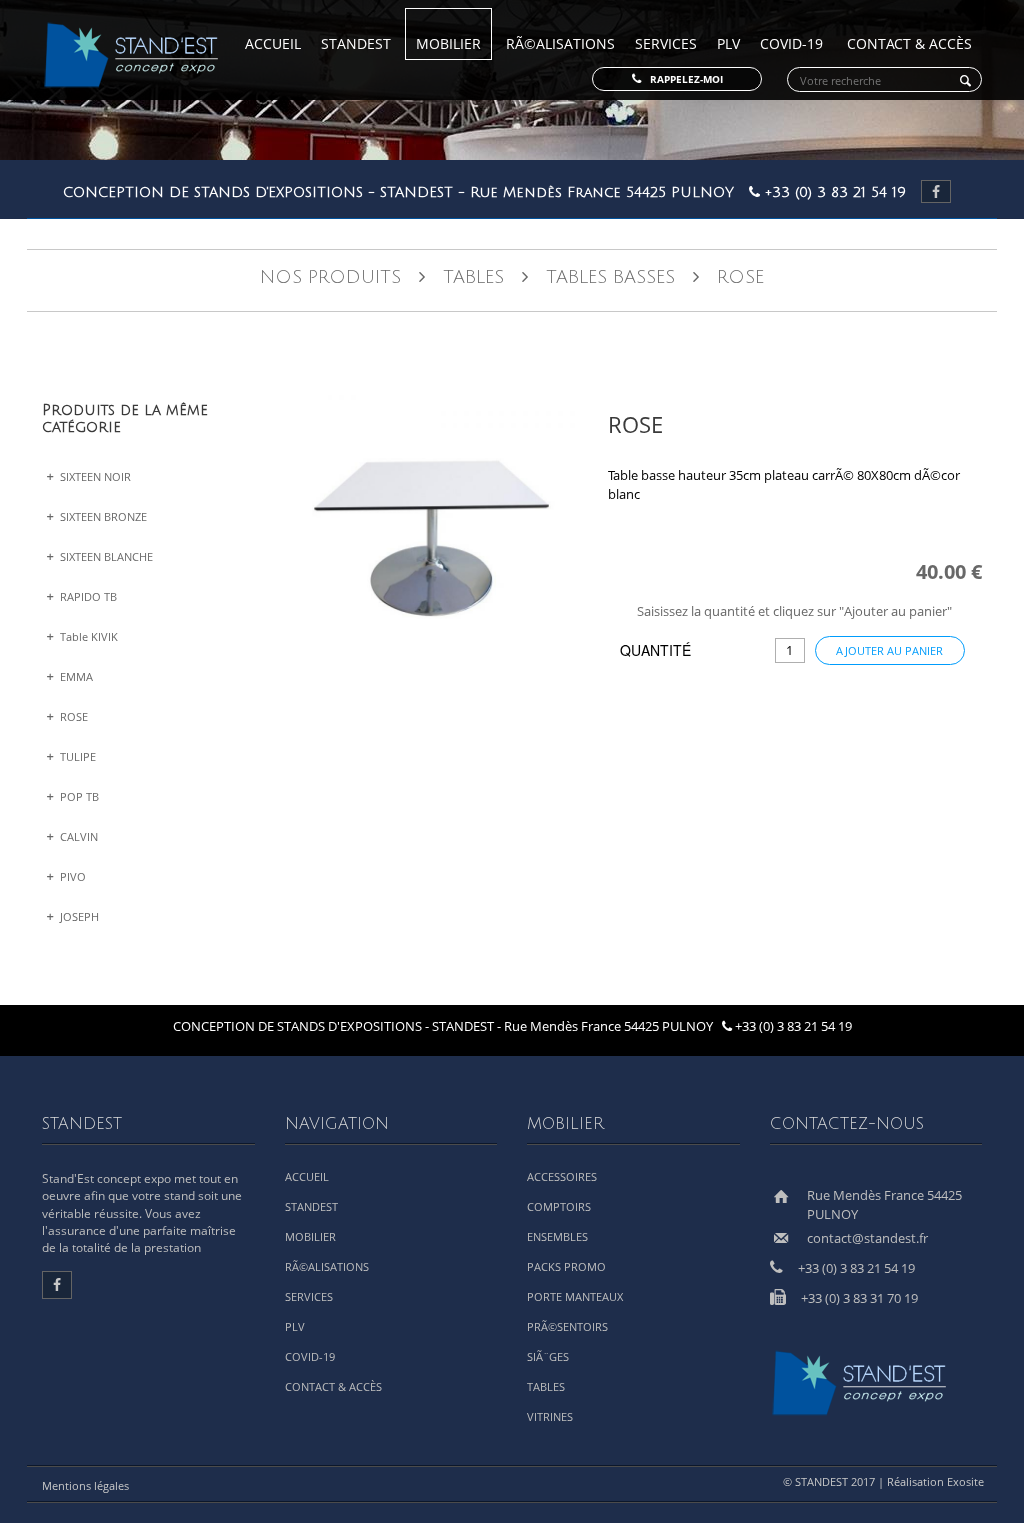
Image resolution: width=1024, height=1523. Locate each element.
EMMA (75, 676)
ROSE (72, 716)
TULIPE (76, 756)
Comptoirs (559, 1206)
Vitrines (550, 1416)
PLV (728, 43)
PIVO (71, 876)
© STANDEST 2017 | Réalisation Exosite (886, 1481)
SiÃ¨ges (548, 1356)
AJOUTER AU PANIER (889, 650)
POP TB (78, 796)
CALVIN (77, 836)
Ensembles (557, 1236)
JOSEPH (78, 916)
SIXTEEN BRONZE (102, 516)
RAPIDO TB (87, 596)
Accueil (273, 43)
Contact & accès (909, 43)
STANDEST (356, 43)
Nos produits (330, 277)
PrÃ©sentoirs (567, 1326)
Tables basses (613, 277)
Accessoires (562, 1176)
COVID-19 (791, 43)
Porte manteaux (575, 1296)
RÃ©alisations (560, 43)
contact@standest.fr (867, 1238)
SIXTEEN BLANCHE (105, 556)
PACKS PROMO (566, 1266)
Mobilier (448, 43)
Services (666, 43)
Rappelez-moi (682, 79)
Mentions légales (85, 1485)
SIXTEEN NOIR (94, 476)
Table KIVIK (87, 636)
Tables (473, 277)
